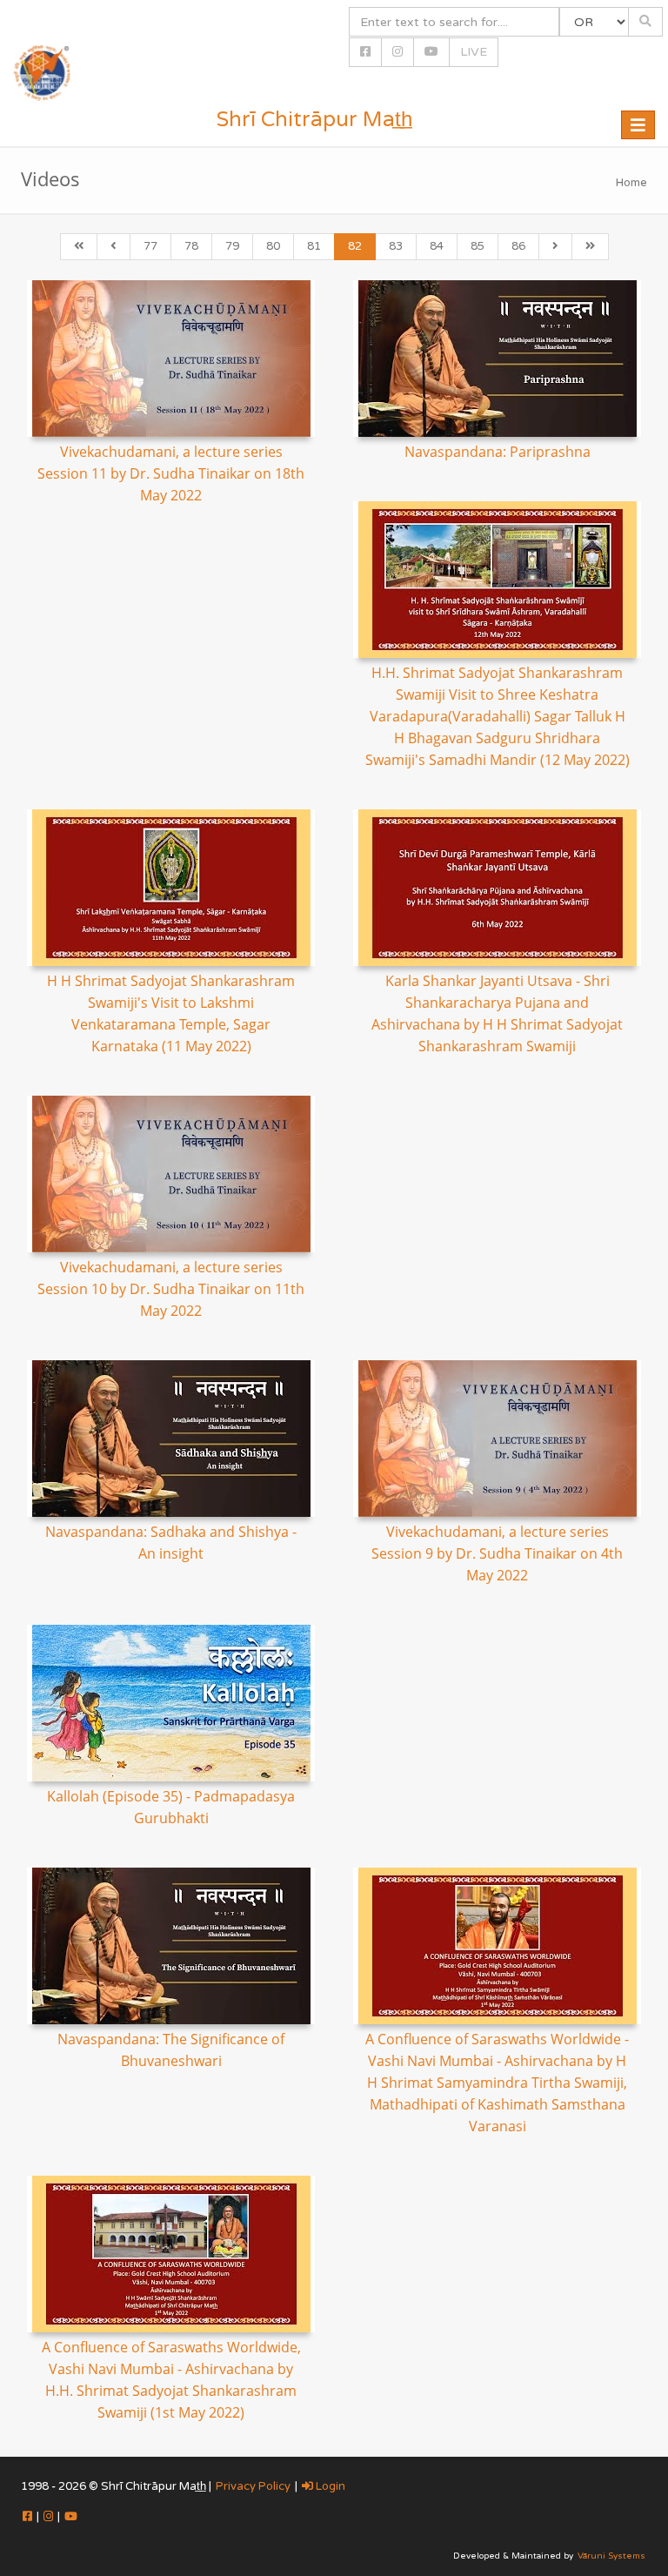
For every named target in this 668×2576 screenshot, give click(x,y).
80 (273, 246)
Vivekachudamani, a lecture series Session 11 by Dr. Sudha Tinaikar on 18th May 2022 (171, 473)
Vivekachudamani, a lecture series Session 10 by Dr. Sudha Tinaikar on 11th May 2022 (171, 1289)
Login (329, 2486)
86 (518, 246)
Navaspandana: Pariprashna (498, 452)
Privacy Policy (253, 2486)
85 (478, 246)
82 (355, 246)
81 (314, 246)
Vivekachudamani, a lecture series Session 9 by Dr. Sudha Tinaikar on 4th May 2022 (497, 1553)
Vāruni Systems (611, 2556)
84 (437, 246)
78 (191, 246)
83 (396, 246)
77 (150, 246)
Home (631, 183)
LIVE (474, 52)
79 (232, 246)
